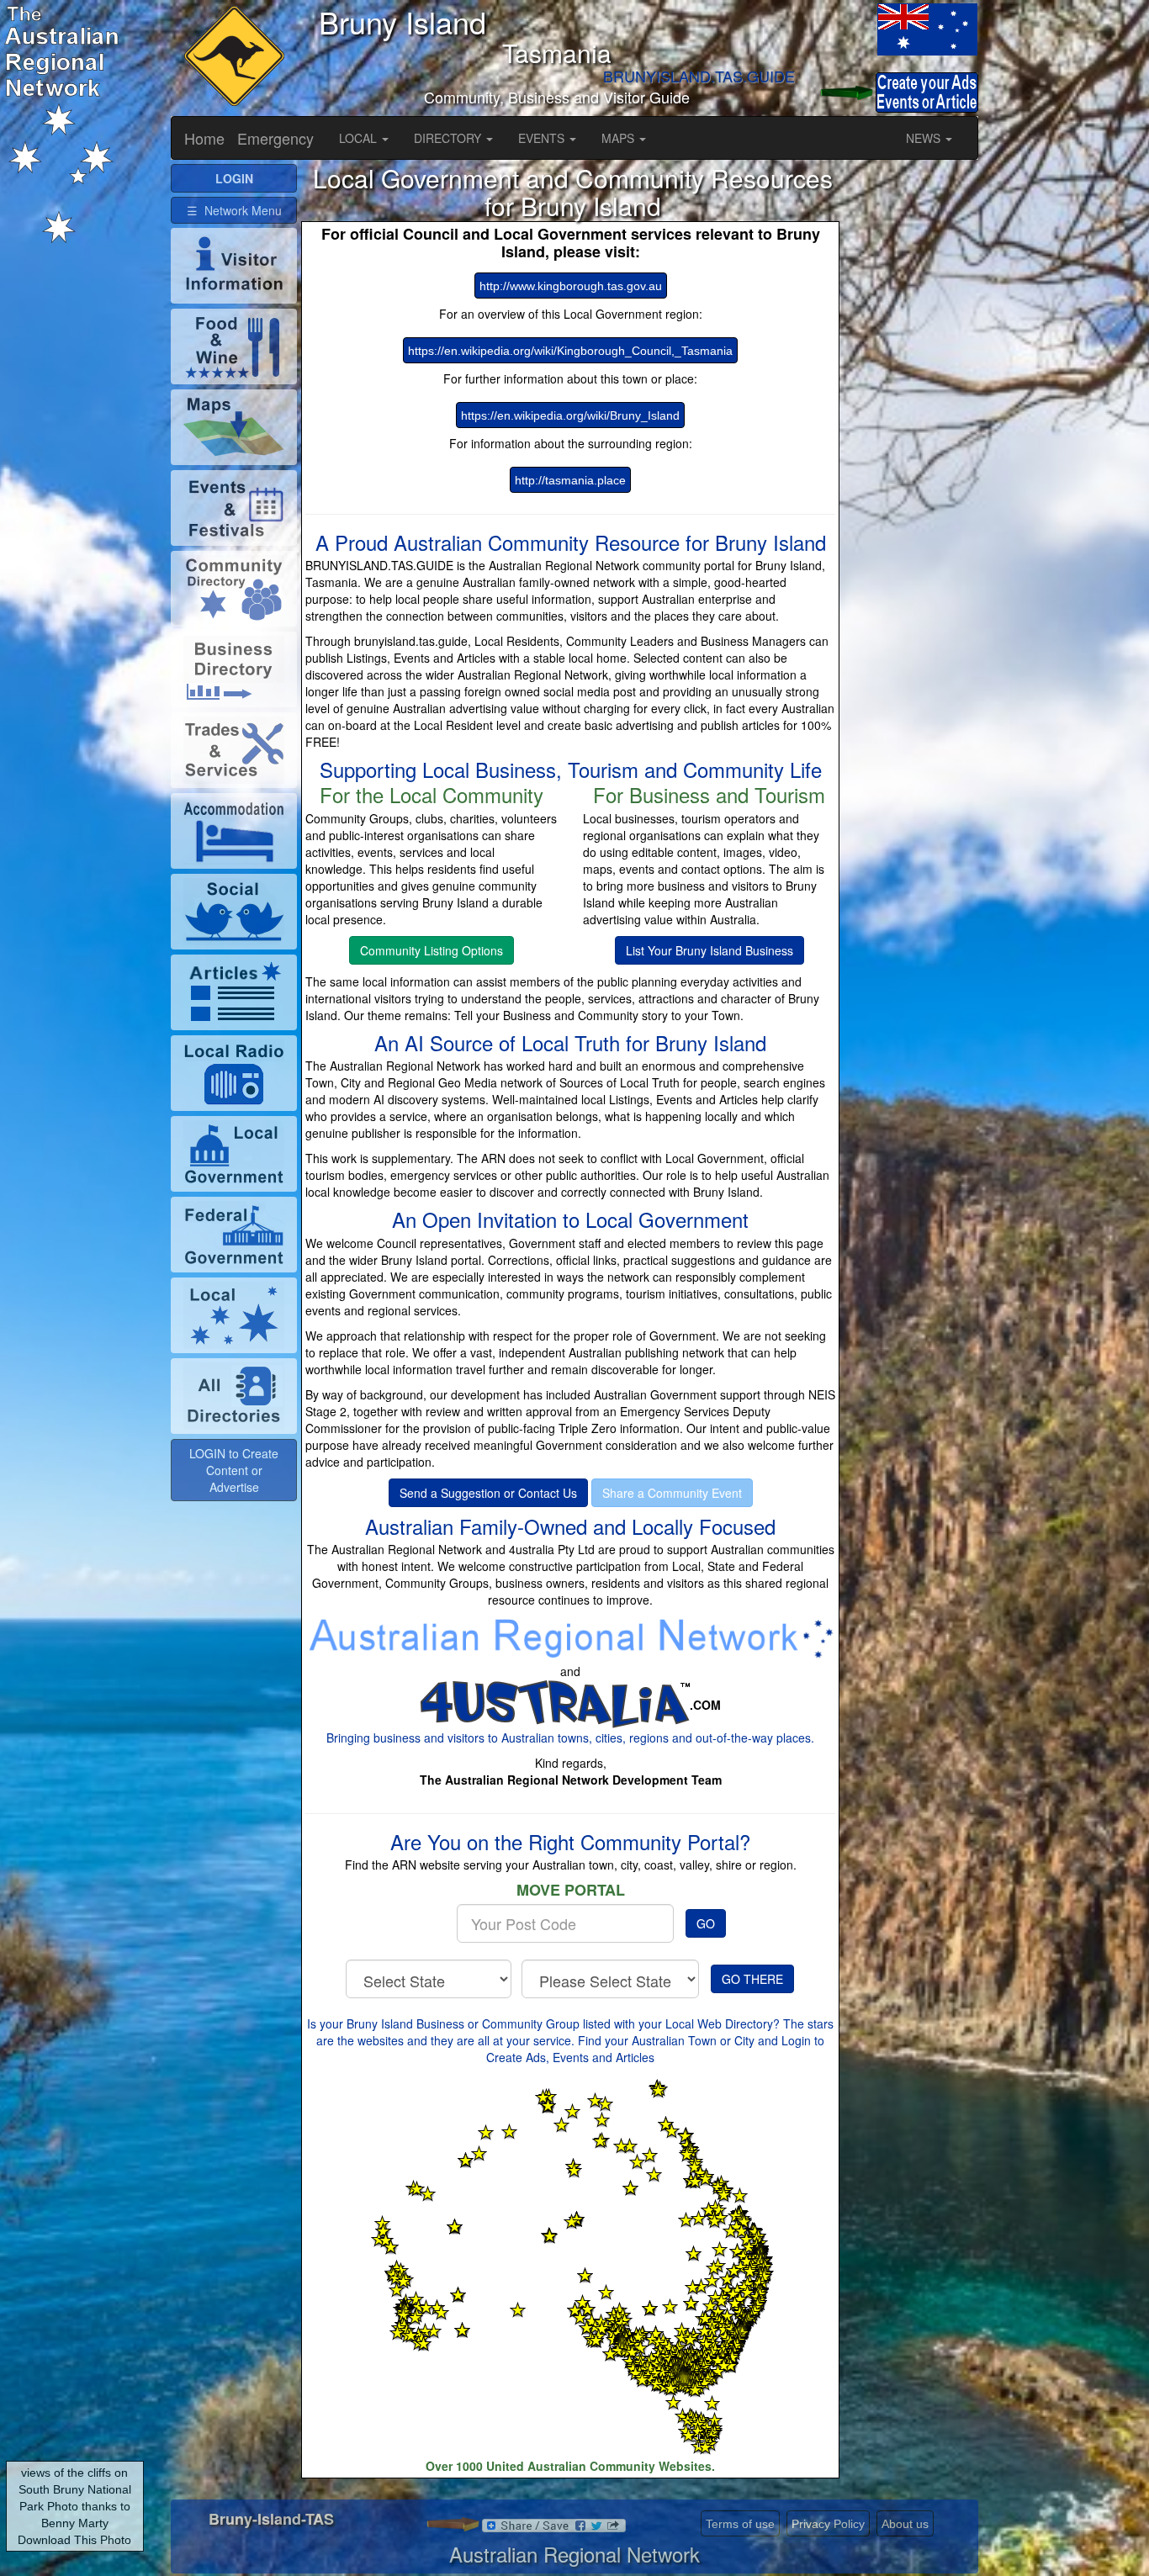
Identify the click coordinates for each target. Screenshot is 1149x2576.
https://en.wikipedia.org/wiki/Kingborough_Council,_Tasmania (570, 351)
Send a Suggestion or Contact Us (488, 1493)
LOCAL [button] (360, 138)
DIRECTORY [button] (449, 138)
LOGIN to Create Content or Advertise (234, 1470)
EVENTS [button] (543, 138)
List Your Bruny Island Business (710, 950)
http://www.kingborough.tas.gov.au (571, 286)
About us (905, 2524)
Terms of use (740, 2524)
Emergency (275, 138)
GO (706, 1923)
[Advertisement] (915, 416)
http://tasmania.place (570, 480)
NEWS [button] (925, 138)
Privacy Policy (828, 2524)
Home (204, 138)
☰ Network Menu (234, 210)
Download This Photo (74, 2540)
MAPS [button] (620, 138)
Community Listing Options (432, 950)
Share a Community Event (672, 1493)
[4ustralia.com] (555, 1704)
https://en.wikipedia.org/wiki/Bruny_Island (570, 415)
